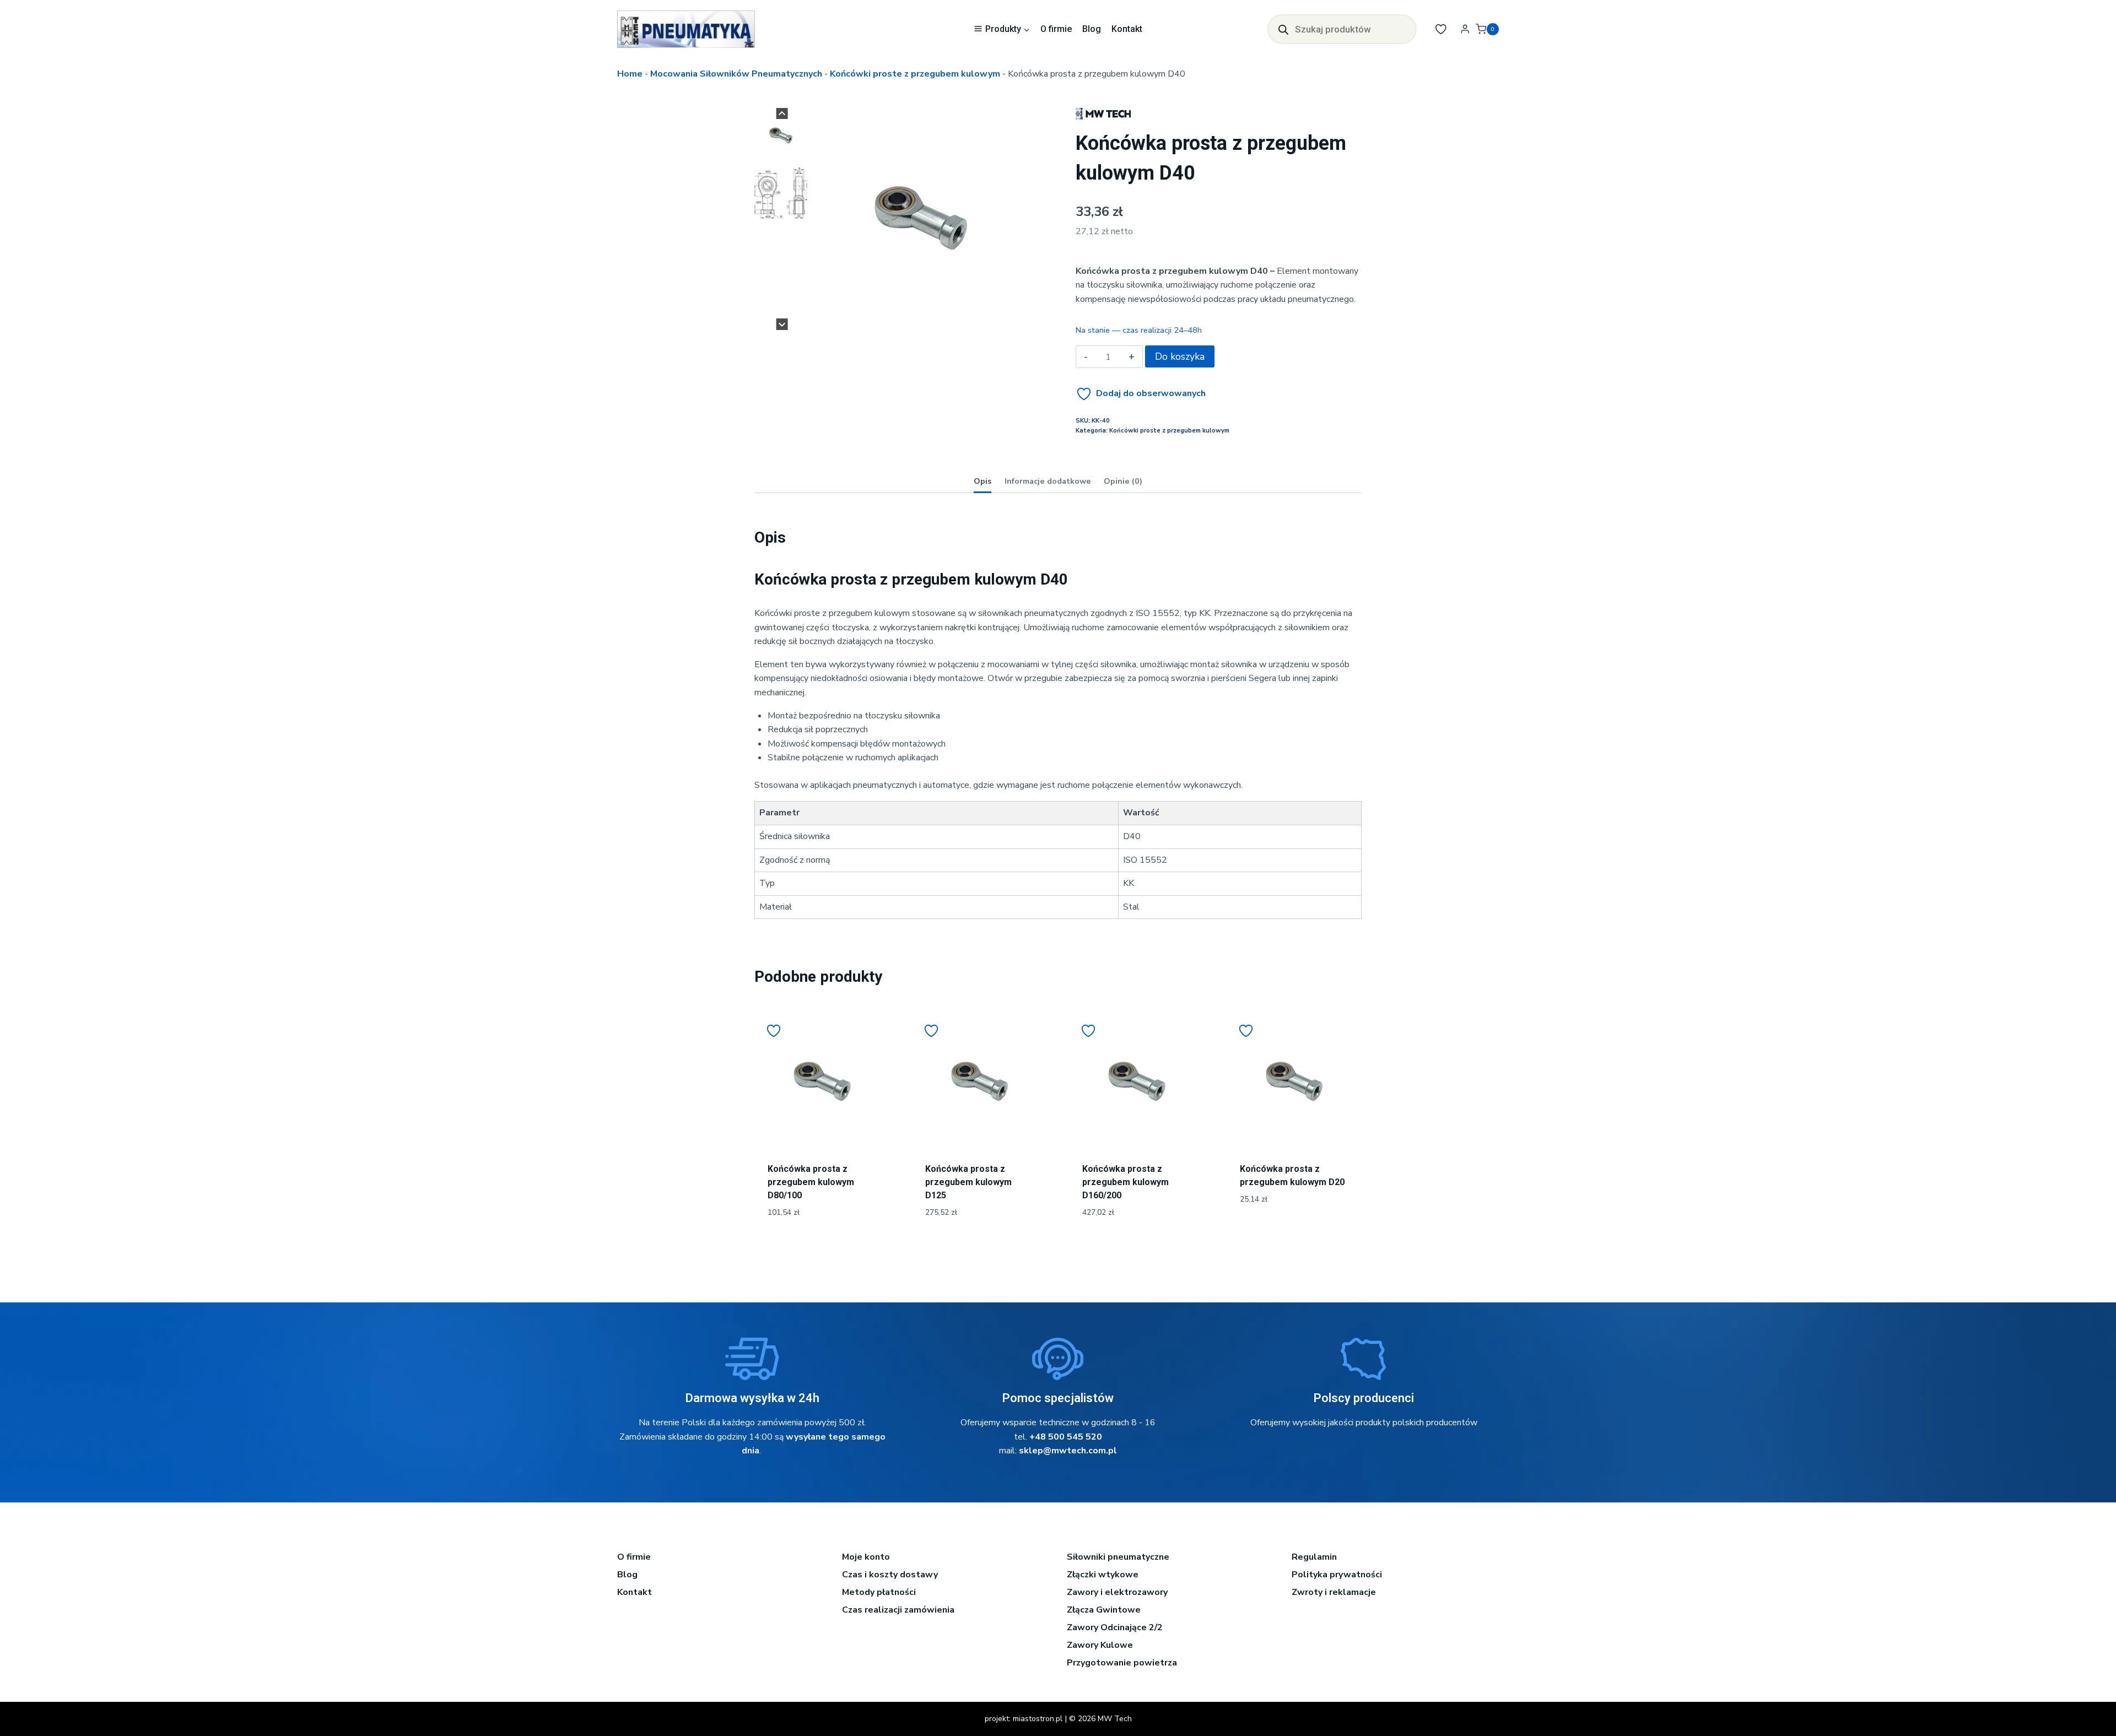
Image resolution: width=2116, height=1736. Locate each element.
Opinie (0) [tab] (1123, 481)
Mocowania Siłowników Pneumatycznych (736, 74)
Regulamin (1314, 1557)
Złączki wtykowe (1103, 1575)
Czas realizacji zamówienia (898, 1610)
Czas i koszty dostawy (890, 1575)
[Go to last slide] (782, 114)
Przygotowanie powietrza (1122, 1663)
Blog (1092, 29)
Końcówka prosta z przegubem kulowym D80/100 (811, 1182)
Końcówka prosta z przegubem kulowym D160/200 (1126, 1182)
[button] (781, 136)
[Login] (1465, 29)
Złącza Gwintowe (1104, 1610)
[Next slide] (782, 324)
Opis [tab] (983, 481)
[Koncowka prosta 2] (921, 218)
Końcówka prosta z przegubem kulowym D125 (968, 1182)
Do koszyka (1180, 356)
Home (630, 74)
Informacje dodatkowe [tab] (1048, 481)
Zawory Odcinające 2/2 (1115, 1627)
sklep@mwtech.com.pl (1068, 1451)
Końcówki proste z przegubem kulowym (915, 74)
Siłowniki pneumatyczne (1118, 1557)
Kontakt (1127, 29)
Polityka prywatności (1337, 1575)
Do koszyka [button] (1294, 1236)
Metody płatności (879, 1592)
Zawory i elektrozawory (1117, 1592)
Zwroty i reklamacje (1334, 1592)
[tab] (916, 318)
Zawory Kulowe (1100, 1645)
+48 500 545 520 (1066, 1437)
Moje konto (866, 1557)
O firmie (1056, 29)
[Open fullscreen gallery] (1021, 319)
